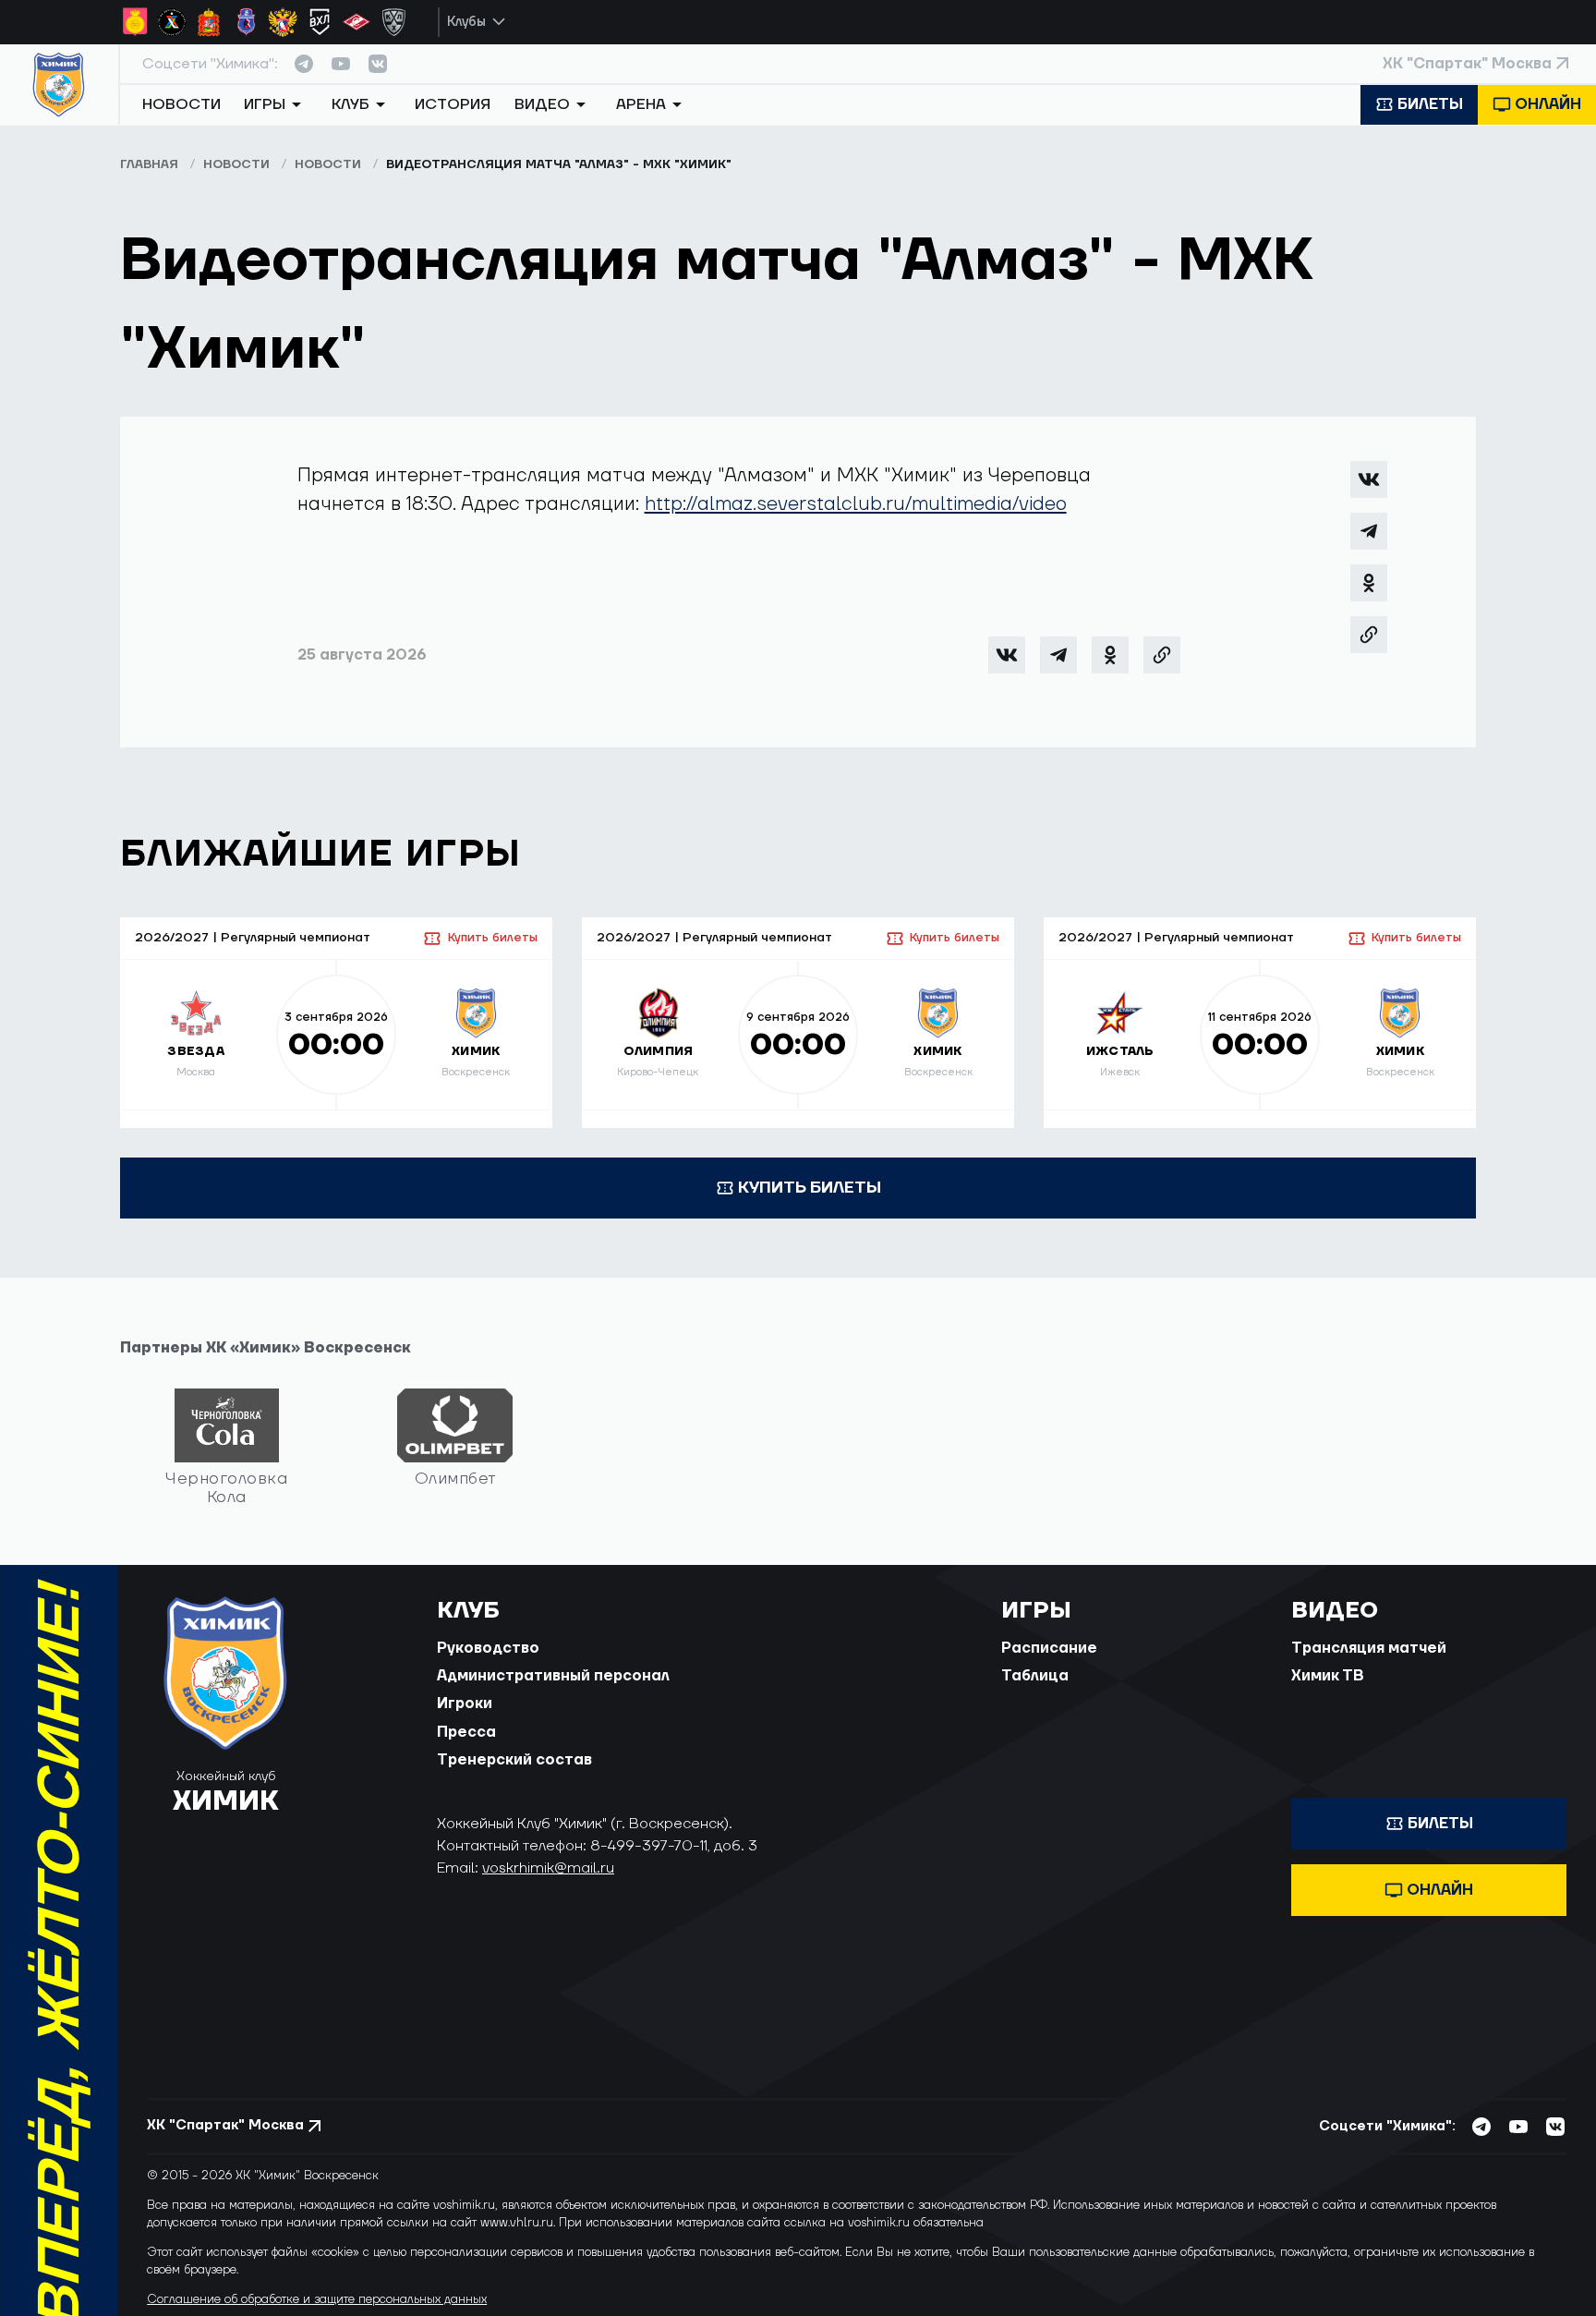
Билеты (1430, 104)
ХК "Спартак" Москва (1467, 64)
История (453, 104)
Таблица (1035, 1676)
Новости (181, 104)
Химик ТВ (1328, 1676)
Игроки (465, 1704)
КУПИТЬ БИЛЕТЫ (810, 1188)
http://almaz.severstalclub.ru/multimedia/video (856, 504)
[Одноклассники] (1369, 583)
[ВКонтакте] (1369, 479)
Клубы (466, 22)
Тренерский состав (514, 1760)
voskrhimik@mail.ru (548, 1868)
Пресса (466, 1732)
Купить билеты (492, 938)
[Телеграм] (1369, 531)
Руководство (488, 1648)
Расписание (1049, 1648)
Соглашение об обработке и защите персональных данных (317, 2299)
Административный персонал (553, 1676)
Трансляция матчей (1369, 1648)
